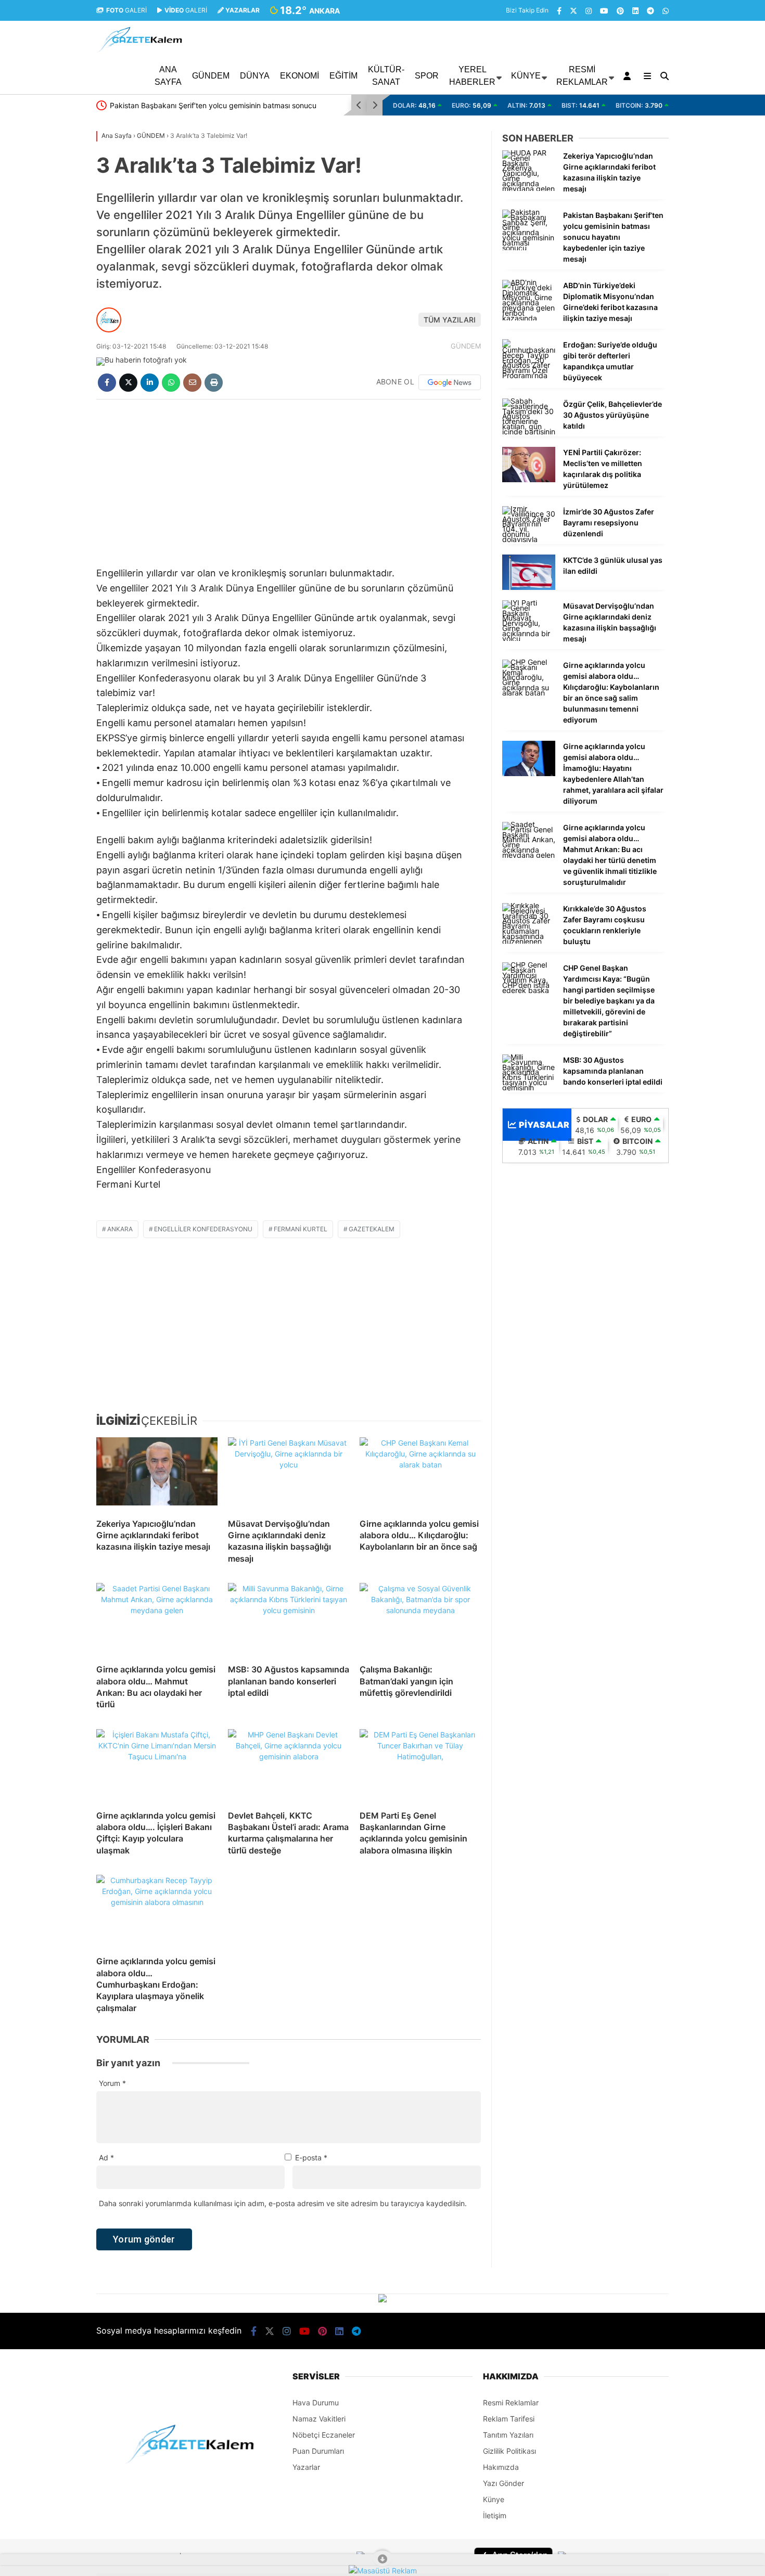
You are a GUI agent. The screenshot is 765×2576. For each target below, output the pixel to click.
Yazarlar (306, 2467)
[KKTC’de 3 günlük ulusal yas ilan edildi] (529, 587)
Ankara (120, 1229)
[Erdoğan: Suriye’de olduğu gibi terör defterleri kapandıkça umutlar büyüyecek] (529, 375)
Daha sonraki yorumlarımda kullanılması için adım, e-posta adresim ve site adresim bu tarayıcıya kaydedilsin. (283, 2203)
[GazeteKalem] (139, 50)
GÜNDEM (211, 76)
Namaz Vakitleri (319, 2419)
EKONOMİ (299, 76)
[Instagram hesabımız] (589, 11)
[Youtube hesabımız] (604, 11)
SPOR (427, 76)
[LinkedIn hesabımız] (635, 11)
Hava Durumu (316, 2403)
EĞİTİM (343, 76)
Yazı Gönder (503, 2483)
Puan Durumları (318, 2451)
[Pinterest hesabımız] (620, 11)
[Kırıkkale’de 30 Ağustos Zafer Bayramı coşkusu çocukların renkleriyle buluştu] (529, 941)
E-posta (311, 2158)
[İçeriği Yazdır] (214, 383)
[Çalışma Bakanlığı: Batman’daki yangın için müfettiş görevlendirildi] (420, 1619)
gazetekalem (372, 1229)
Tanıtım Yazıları (508, 2435)
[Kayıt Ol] (629, 76)
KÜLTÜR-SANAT (386, 76)
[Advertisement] (44, 282)
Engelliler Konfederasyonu (203, 1229)
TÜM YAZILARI (450, 320)
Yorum (112, 2083)
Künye (526, 76)
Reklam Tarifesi (509, 2419)
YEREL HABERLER (472, 76)
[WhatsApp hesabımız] (666, 11)
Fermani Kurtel (301, 1229)
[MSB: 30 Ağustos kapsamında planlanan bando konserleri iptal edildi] (289, 1619)
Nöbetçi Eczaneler (324, 2435)
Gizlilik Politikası (509, 2451)
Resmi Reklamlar (582, 76)
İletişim (495, 2515)
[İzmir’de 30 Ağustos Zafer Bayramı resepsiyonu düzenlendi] (529, 539)
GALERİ (126, 10)
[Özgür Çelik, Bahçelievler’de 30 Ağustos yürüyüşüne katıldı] (529, 432)
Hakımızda (501, 2467)
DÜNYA (255, 76)
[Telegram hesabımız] (651, 11)
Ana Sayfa (168, 76)
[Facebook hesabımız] (559, 11)
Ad (106, 2158)
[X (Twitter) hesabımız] (573, 11)
